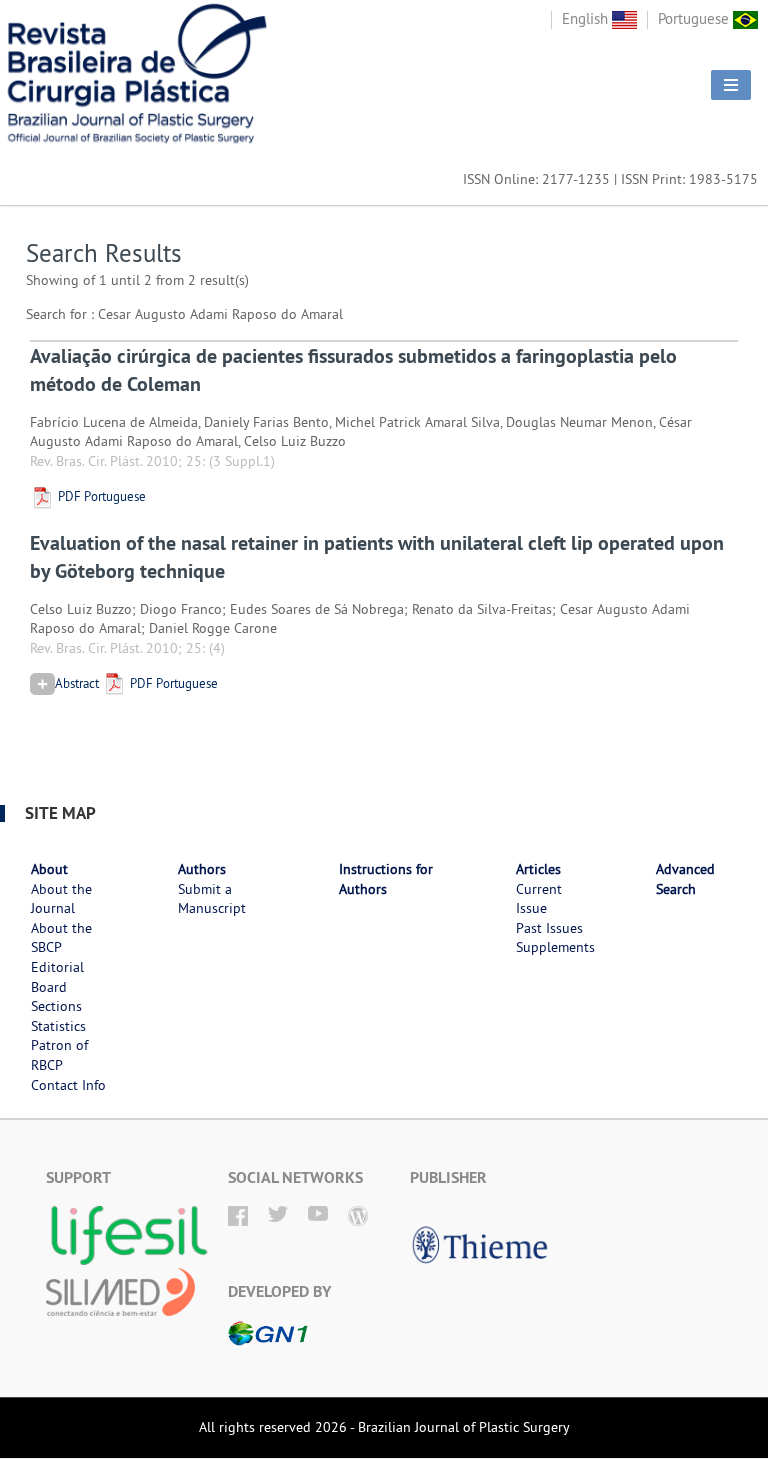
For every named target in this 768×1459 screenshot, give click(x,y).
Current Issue (539, 899)
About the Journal (61, 899)
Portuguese (695, 18)
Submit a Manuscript (212, 899)
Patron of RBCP (59, 1055)
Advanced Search (685, 879)
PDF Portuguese (100, 496)
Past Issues (549, 928)
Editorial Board (57, 977)
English (587, 18)
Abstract (77, 683)
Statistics (58, 1026)
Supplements (555, 947)
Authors (202, 869)
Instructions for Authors (386, 879)
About (49, 869)
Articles (538, 869)
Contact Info (68, 1085)
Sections (56, 1006)
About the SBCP (61, 938)
